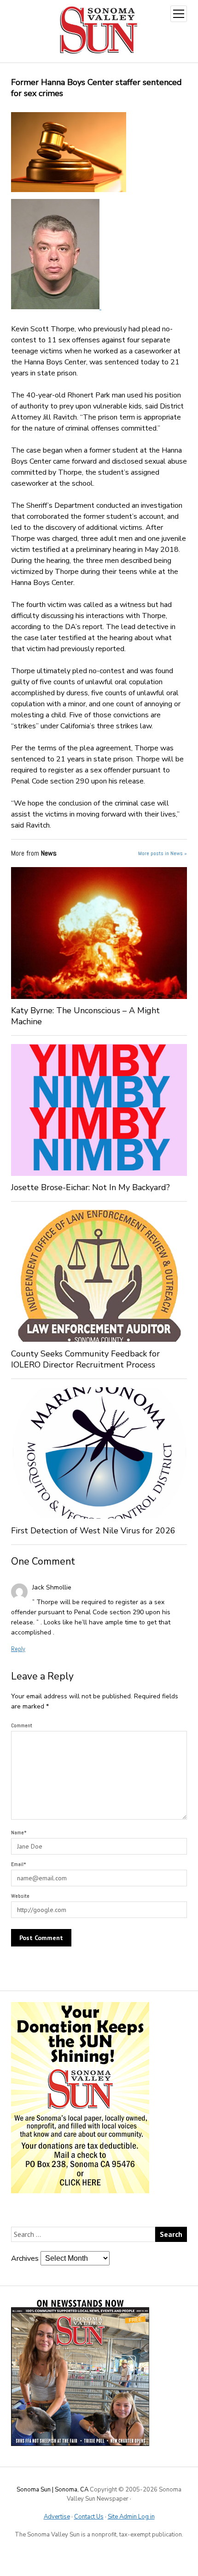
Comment (22, 1725)
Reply (18, 1649)
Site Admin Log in (131, 2517)
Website (20, 1896)
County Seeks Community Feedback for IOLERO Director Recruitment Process (85, 1359)
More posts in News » (163, 853)
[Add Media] (100, 307)
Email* (19, 1864)
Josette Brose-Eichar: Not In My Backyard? (90, 1187)
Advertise (57, 2517)
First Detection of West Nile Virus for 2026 (93, 1531)
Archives (25, 2258)
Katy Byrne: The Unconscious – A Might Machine (85, 1016)
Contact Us (89, 2517)
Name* (19, 1833)
